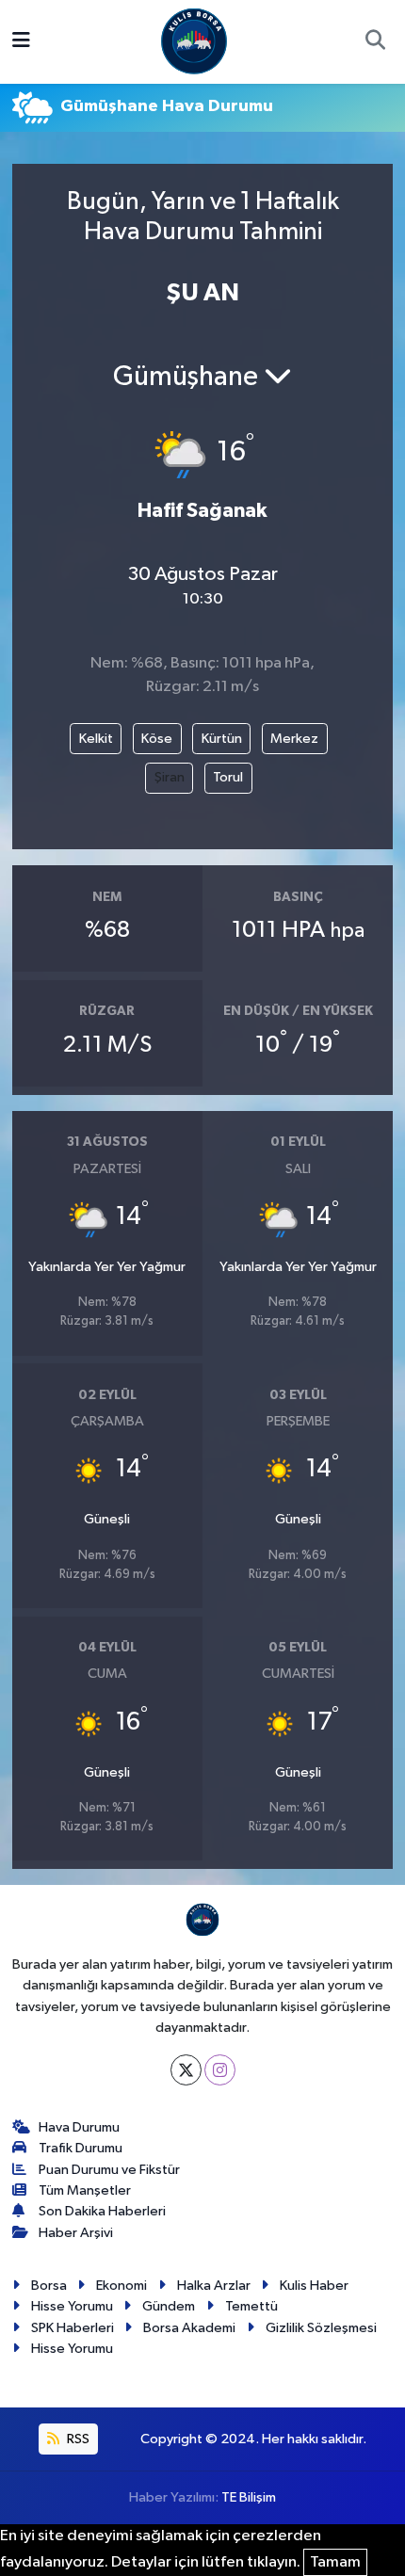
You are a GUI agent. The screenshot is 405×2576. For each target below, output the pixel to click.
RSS (77, 2439)
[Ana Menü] (21, 42)
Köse (157, 739)
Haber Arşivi (76, 2233)
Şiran (170, 777)
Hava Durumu (79, 2127)
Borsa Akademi (189, 2328)
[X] (186, 2070)
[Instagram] (220, 2070)
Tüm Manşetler (85, 2190)
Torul (228, 777)
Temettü (251, 2306)
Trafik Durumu (81, 2148)
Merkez (294, 739)
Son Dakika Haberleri (102, 2211)
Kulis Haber (314, 2286)
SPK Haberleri (73, 2328)
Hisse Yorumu (72, 2306)
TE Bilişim (249, 2497)
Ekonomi (121, 2286)
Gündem (169, 2306)
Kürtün (222, 739)
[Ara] (375, 42)
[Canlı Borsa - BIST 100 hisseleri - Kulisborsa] (194, 41)
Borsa (49, 2286)
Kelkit (96, 739)
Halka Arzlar (214, 2286)
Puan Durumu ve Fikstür (109, 2170)
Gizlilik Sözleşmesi (321, 2328)
